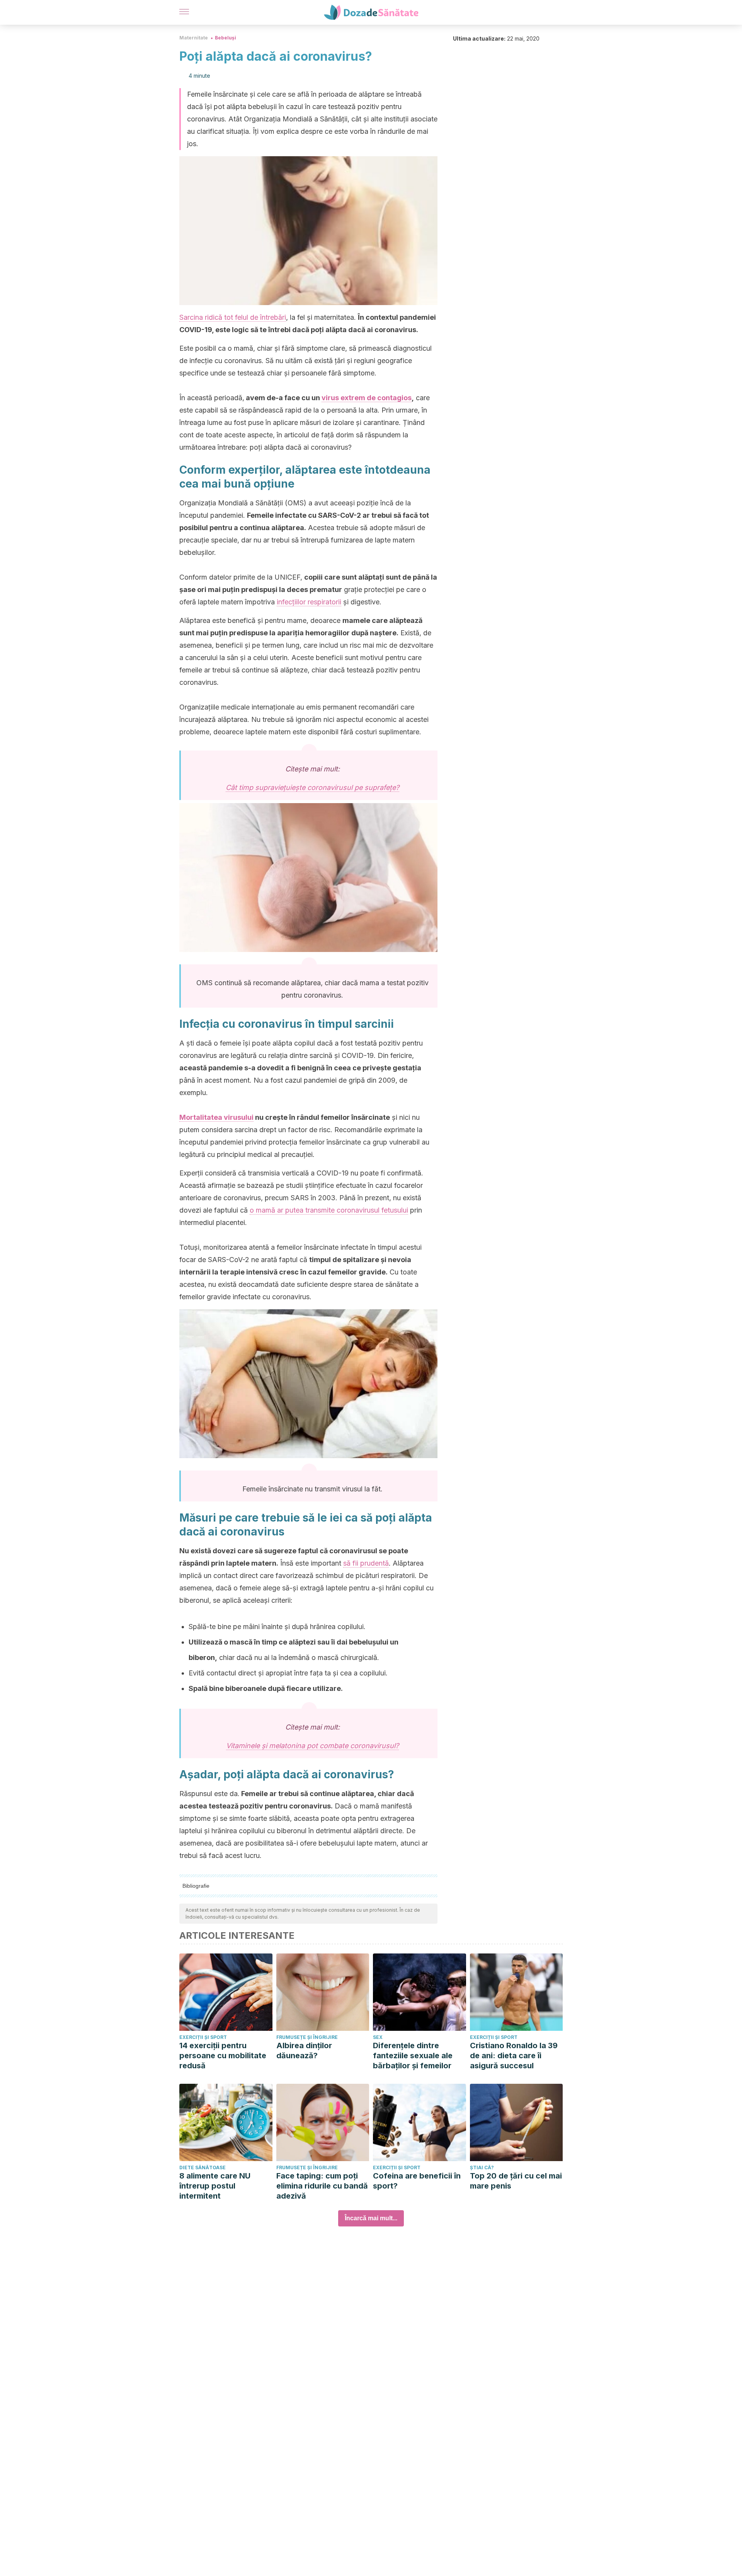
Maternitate (194, 38)
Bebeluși (225, 38)
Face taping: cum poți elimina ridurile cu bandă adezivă (322, 2186)
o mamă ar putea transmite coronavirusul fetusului (329, 1210)
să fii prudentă (366, 1563)
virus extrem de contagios (367, 398)
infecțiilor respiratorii (309, 602)
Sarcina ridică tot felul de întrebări (233, 317)
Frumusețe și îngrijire (307, 2037)
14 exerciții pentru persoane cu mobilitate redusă (223, 2056)
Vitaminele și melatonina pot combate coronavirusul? (312, 1746)
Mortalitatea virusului (216, 1117)
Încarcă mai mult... (371, 2218)
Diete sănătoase (203, 2167)
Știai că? (482, 2167)
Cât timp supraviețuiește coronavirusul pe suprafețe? (312, 787)
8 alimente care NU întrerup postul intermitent (215, 2186)
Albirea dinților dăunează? (304, 2051)
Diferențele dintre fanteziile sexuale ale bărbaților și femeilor (413, 2056)
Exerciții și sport (203, 2037)
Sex (378, 2037)
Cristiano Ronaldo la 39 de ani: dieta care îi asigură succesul (514, 2056)
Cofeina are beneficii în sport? (417, 2181)
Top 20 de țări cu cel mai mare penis (516, 2181)
